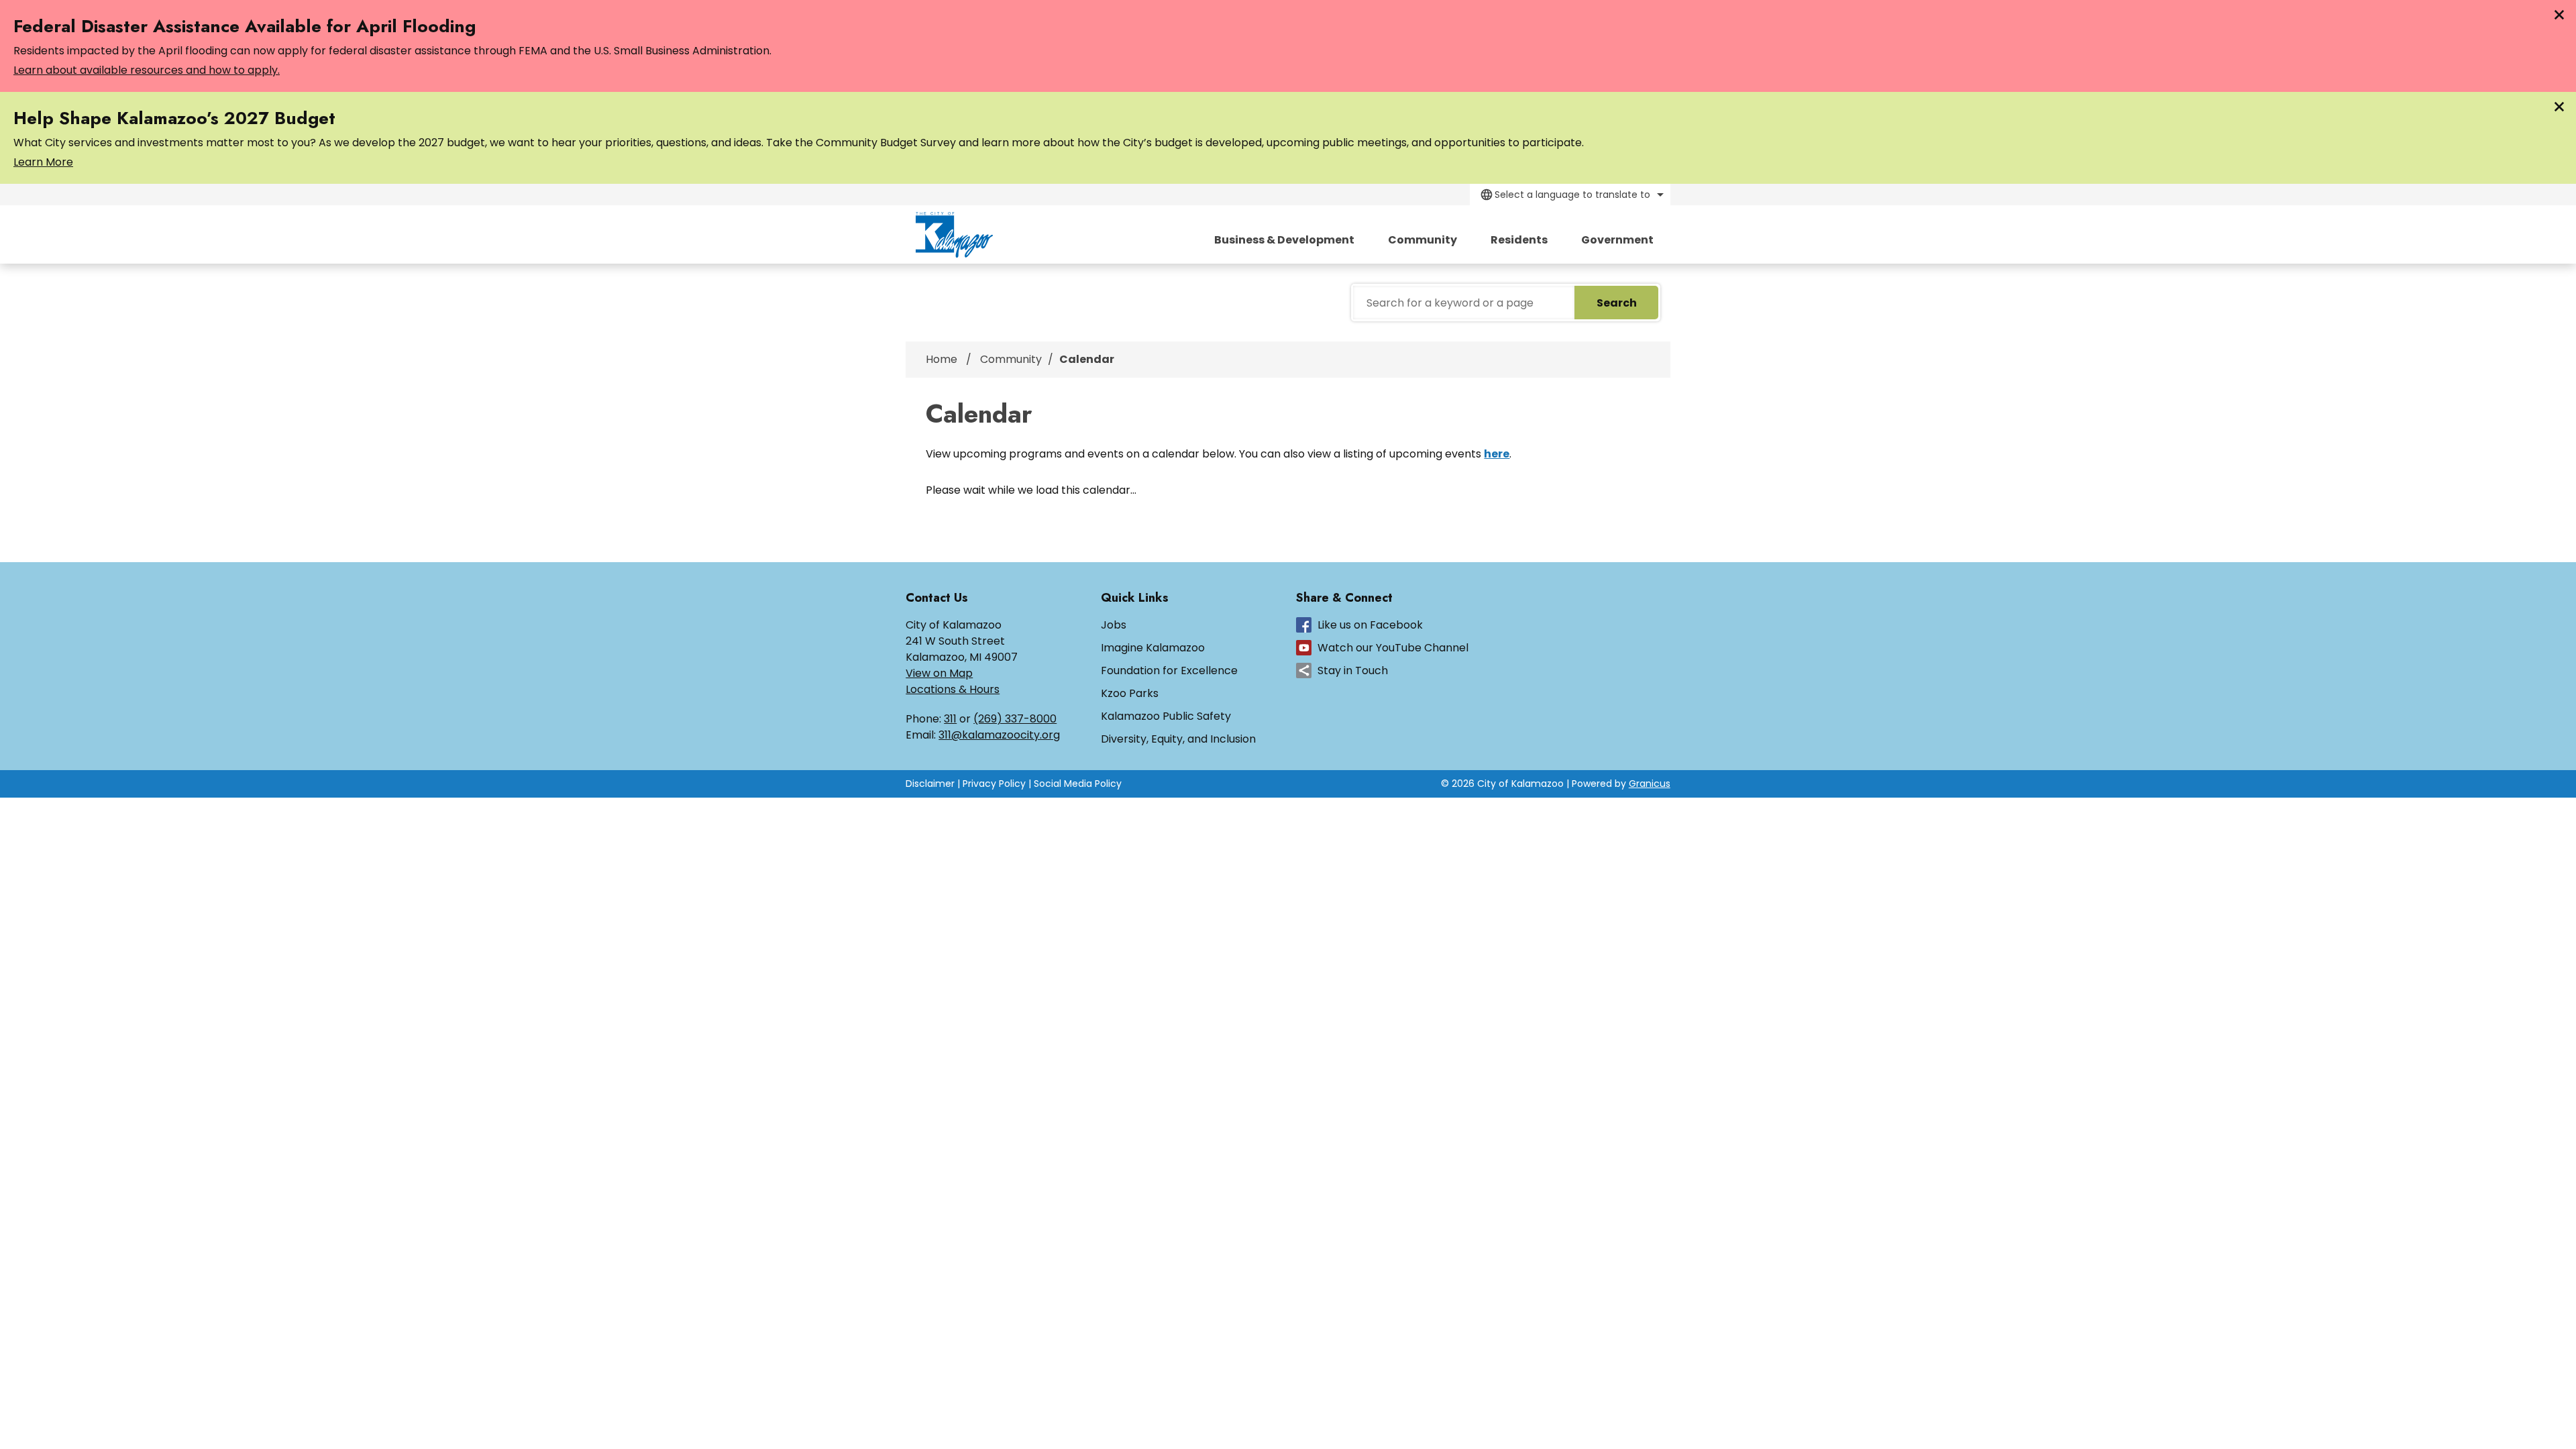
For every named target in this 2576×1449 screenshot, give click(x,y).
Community (1423, 240)
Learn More (43, 162)
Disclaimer (930, 784)
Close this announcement (2559, 15)
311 (950, 719)
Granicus (1650, 784)
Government (1617, 240)
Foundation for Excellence (1169, 670)
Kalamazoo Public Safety (1166, 716)
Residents (1519, 240)
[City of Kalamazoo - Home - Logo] (954, 235)
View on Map (939, 673)
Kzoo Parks (1130, 693)
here (1497, 454)
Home (942, 359)
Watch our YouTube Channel (1393, 648)
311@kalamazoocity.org (999, 735)
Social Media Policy (1078, 784)
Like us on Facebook (1370, 625)
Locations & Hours (953, 689)
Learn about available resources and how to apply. (147, 70)
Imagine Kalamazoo (1153, 648)
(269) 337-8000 (1015, 719)
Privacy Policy (994, 784)
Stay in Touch (1353, 670)
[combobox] (1570, 195)
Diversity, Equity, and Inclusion (1178, 739)
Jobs (1114, 625)
